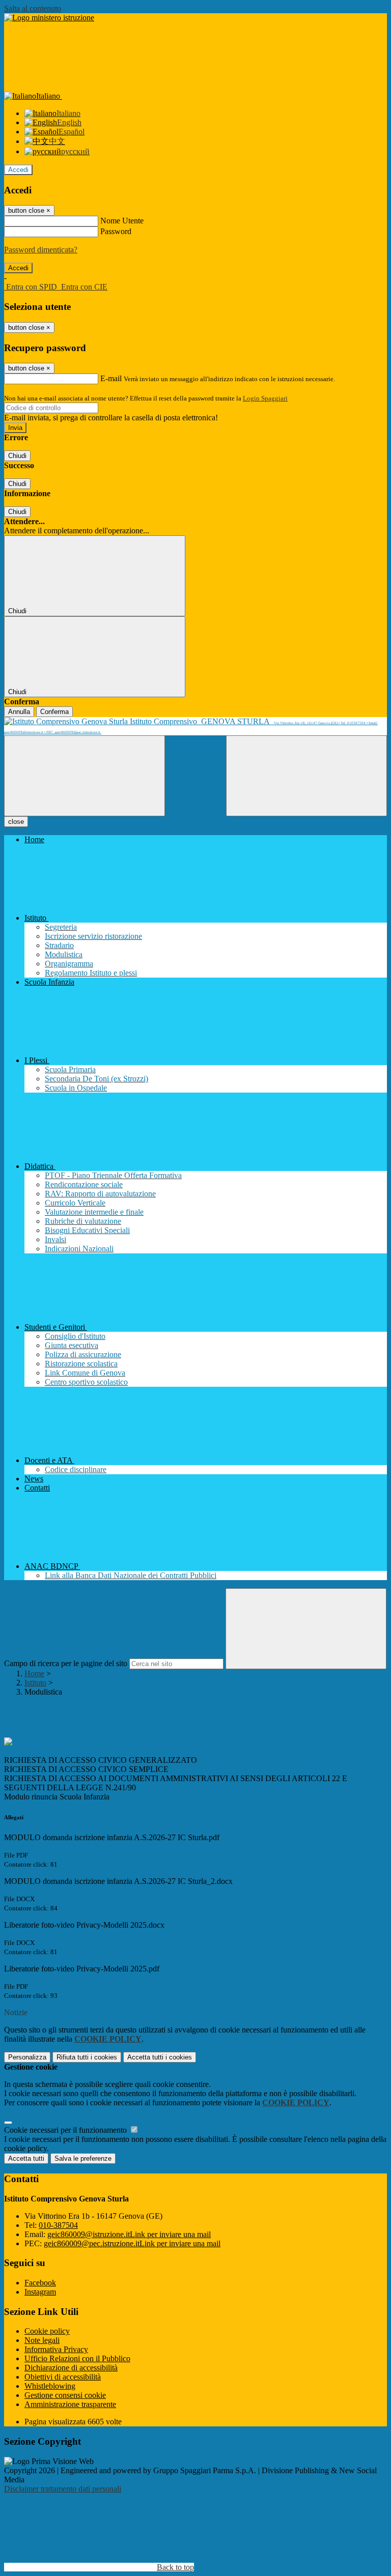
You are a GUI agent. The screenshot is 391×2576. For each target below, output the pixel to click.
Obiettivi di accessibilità (63, 2377)
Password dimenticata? (41, 250)
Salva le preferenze (83, 2158)
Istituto (35, 1683)
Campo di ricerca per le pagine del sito (66, 1663)
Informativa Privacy (56, 2349)
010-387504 (58, 2225)
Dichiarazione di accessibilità (71, 2368)
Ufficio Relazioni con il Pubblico (77, 2358)
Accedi (18, 170)
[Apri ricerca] (306, 776)
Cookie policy (47, 2331)
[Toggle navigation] (85, 776)
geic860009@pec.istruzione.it (132, 2243)
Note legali (42, 2340)
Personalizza (27, 2057)
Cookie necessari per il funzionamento (66, 2130)
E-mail (111, 378)
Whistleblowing (50, 2386)
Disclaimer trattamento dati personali (63, 2489)
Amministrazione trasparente (70, 2404)
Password (116, 231)
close (16, 822)
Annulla (19, 712)
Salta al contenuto (33, 8)
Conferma (54, 712)
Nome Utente (122, 221)
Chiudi (17, 456)
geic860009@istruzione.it (129, 2234)
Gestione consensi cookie (65, 2395)
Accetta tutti (160, 2057)
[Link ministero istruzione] (49, 18)
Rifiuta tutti (87, 2057)
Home (34, 1673)
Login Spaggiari (265, 398)
